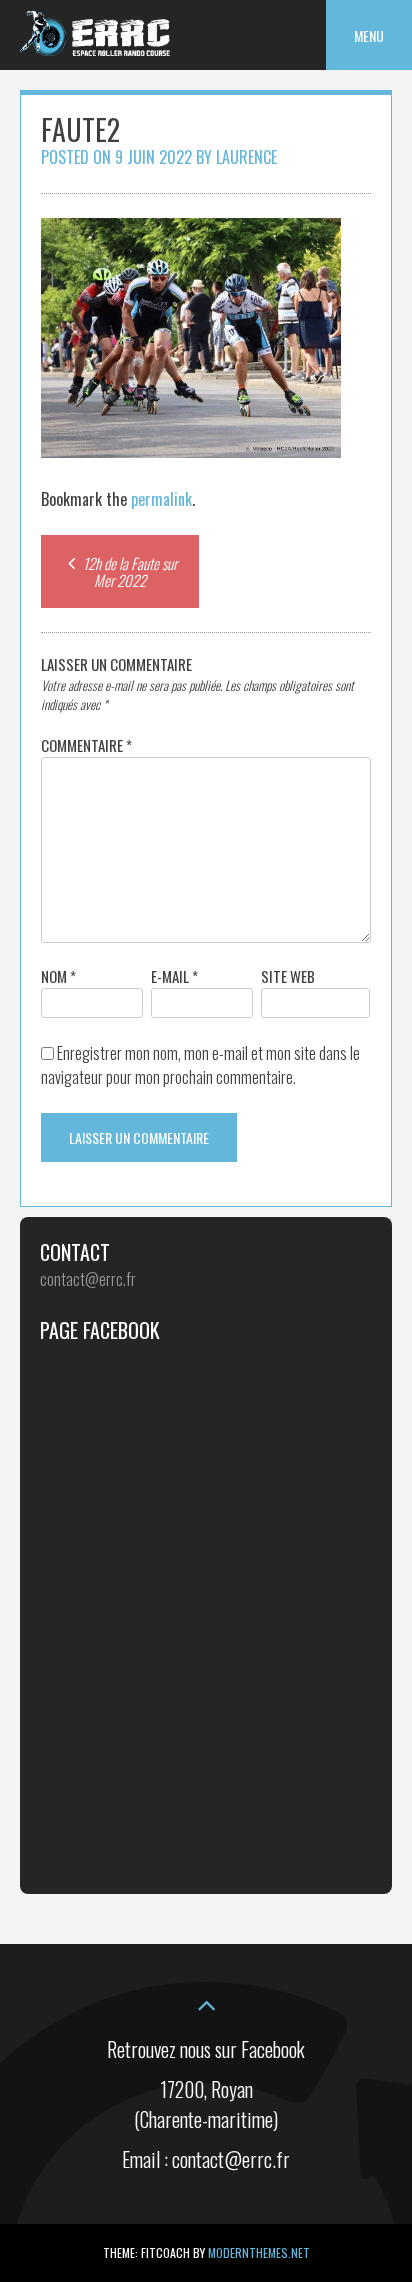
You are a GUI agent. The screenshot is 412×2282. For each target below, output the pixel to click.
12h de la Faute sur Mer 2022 (128, 571)
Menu (369, 35)
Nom (58, 976)
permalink (161, 499)
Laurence (246, 157)
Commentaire (86, 745)
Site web (288, 976)
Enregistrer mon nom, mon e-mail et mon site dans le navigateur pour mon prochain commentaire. (200, 1065)
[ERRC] (95, 49)
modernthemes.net (259, 2252)
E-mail (174, 976)
